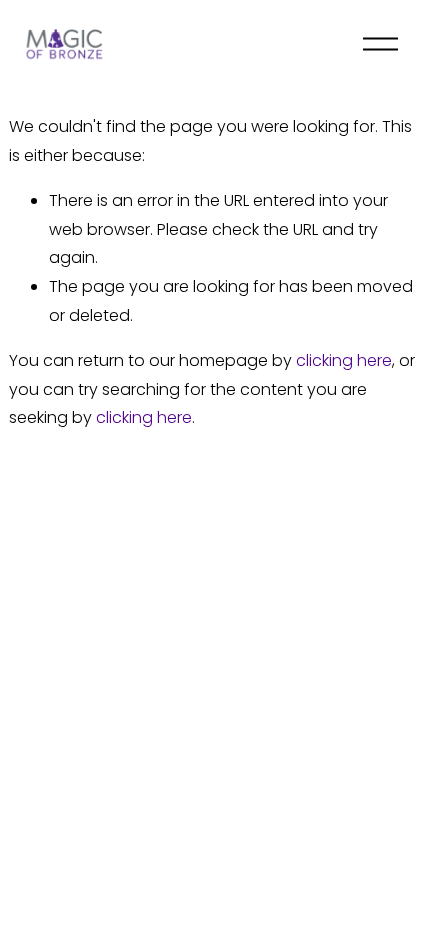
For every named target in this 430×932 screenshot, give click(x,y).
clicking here (344, 360)
